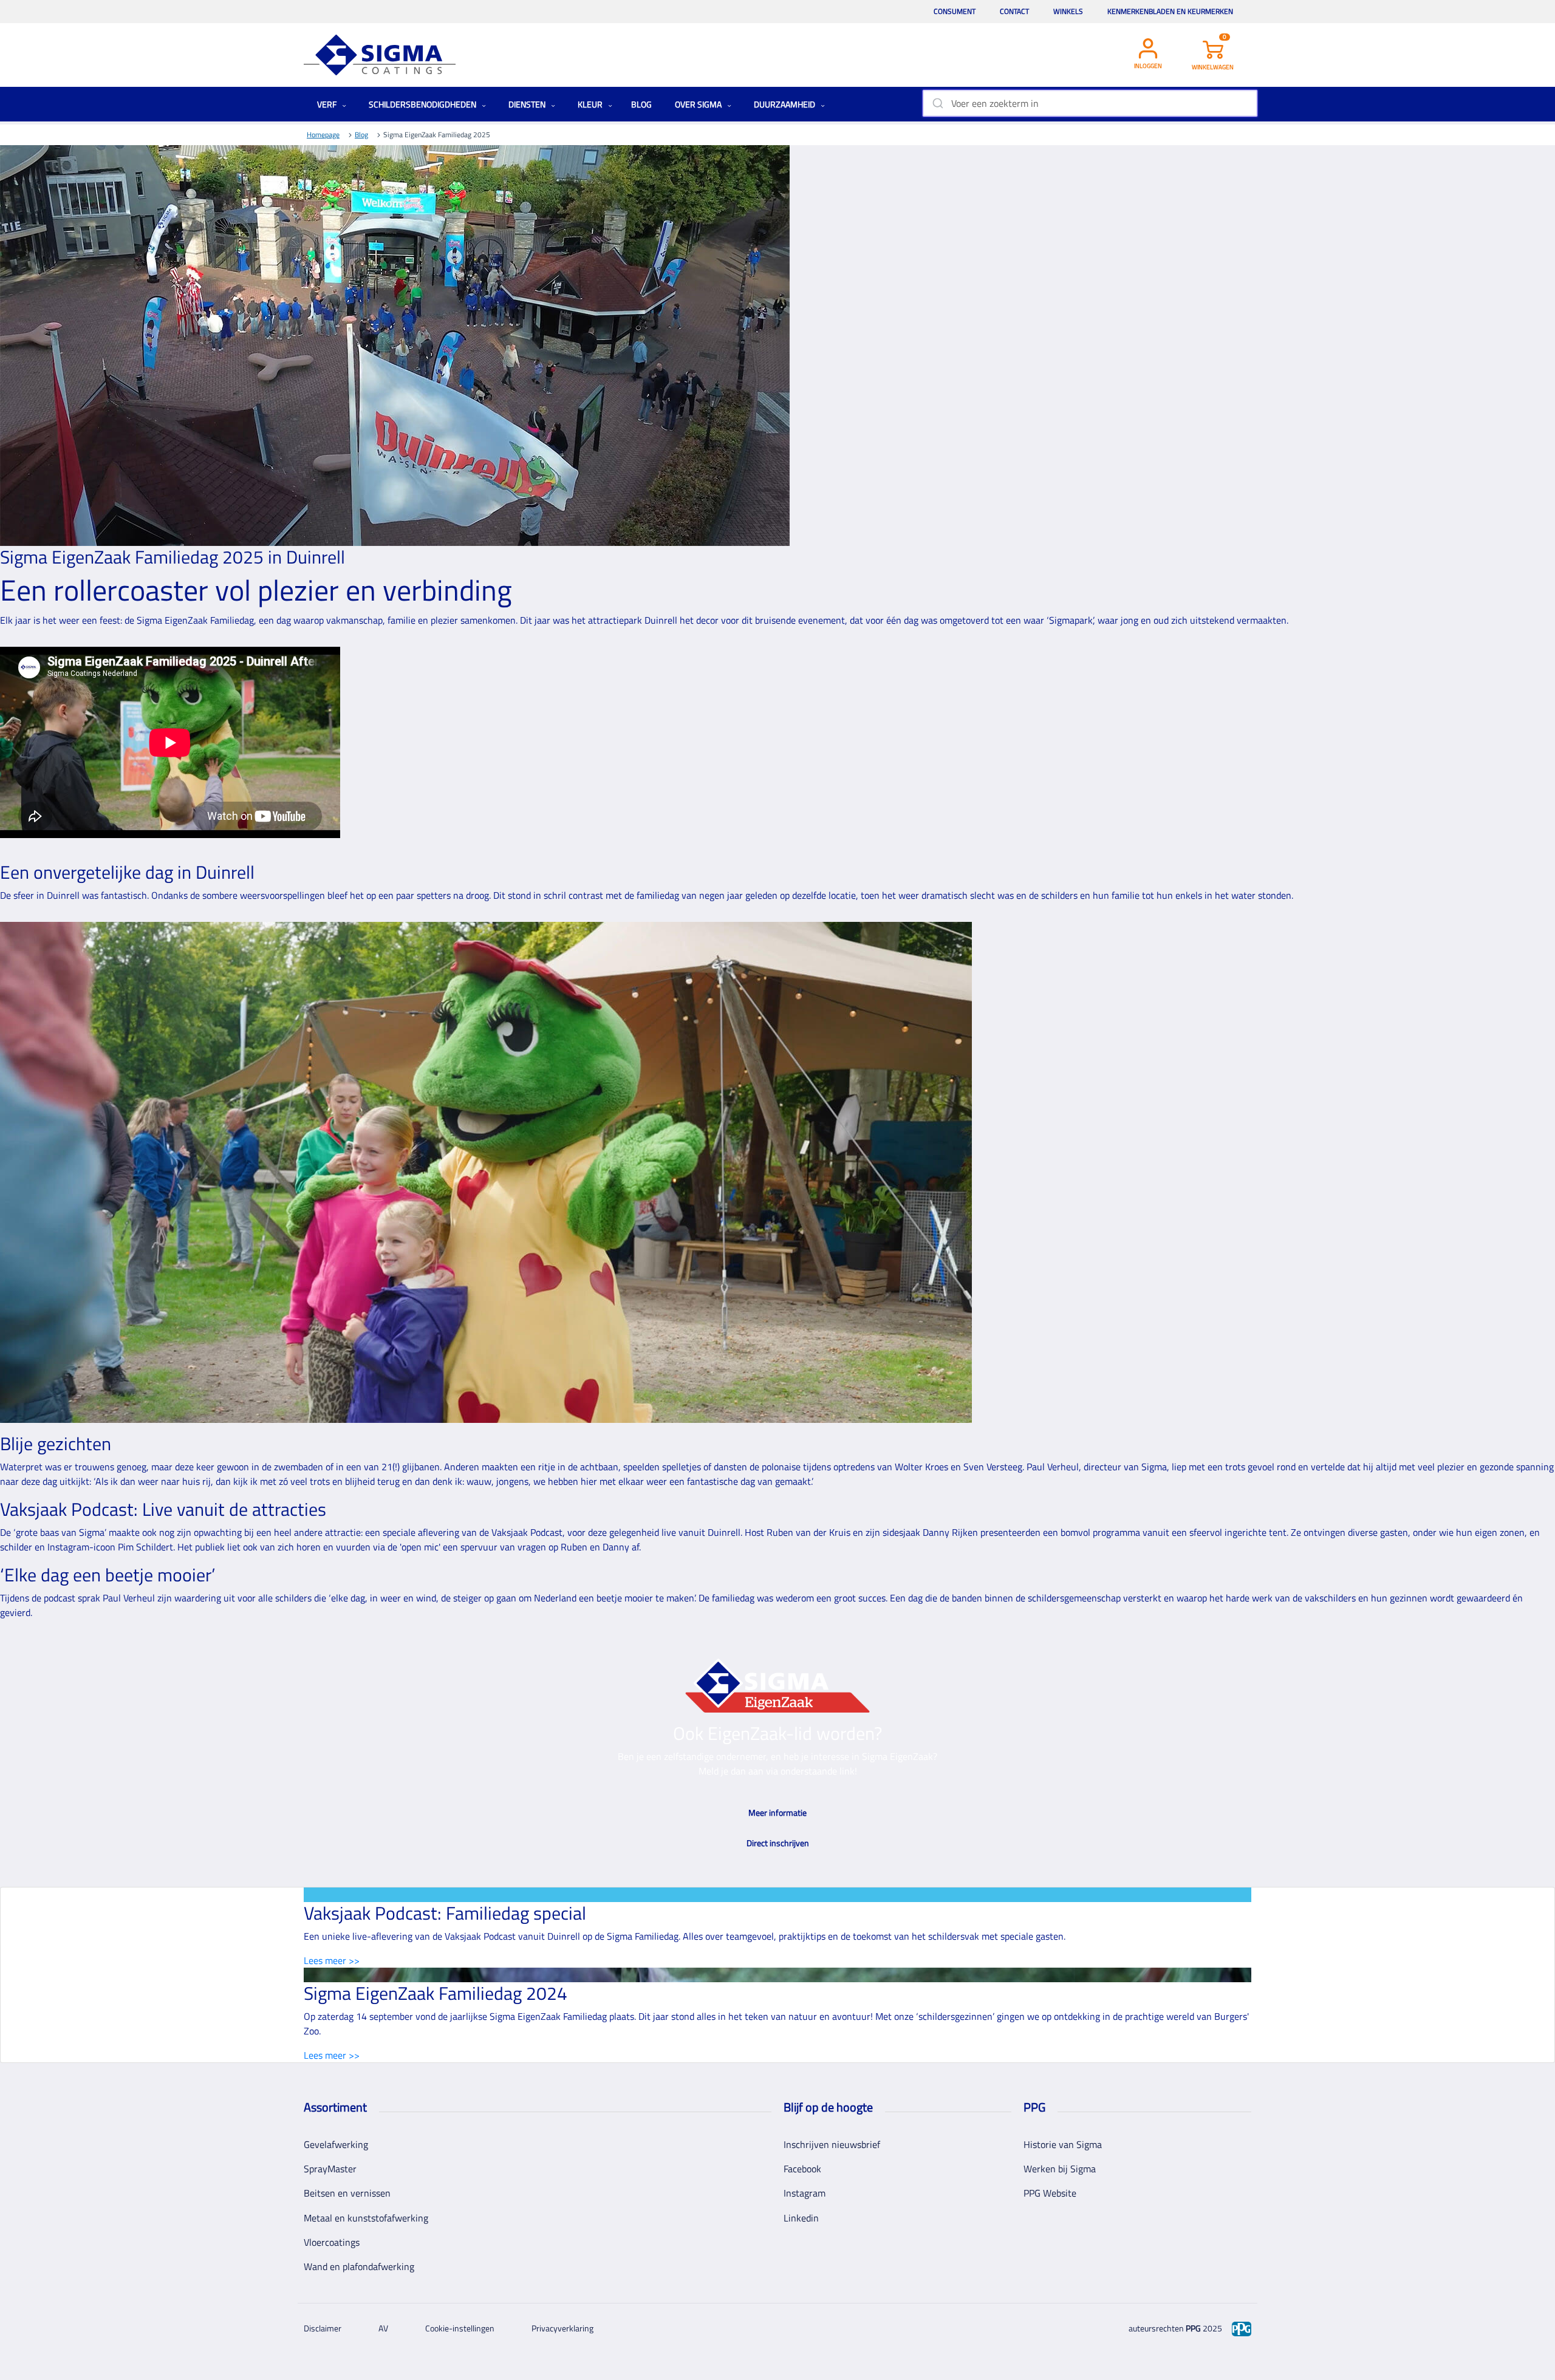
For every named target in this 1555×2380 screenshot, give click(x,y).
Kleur (591, 104)
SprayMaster (330, 2169)
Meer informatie (777, 1812)
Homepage (323, 135)
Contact (1014, 11)
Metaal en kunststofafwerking (366, 2218)
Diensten (528, 104)
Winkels (1068, 11)
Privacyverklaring (562, 2328)
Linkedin (801, 2218)
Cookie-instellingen (460, 2328)
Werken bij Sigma (1060, 2169)
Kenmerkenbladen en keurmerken (1170, 11)
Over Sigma (699, 104)
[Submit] (937, 103)
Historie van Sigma (1063, 2144)
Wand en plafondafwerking (359, 2266)
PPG (1193, 2328)
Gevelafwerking (336, 2144)
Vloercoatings (332, 2242)
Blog (641, 104)
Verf (328, 104)
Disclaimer (323, 2328)
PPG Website (1050, 2193)
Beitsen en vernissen (347, 2193)
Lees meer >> (332, 1960)
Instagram (805, 2193)
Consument (955, 11)
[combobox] (1090, 103)
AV (383, 2328)
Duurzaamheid (785, 104)
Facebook (802, 2169)
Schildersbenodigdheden (423, 104)
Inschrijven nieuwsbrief (832, 2144)
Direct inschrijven (778, 1843)
